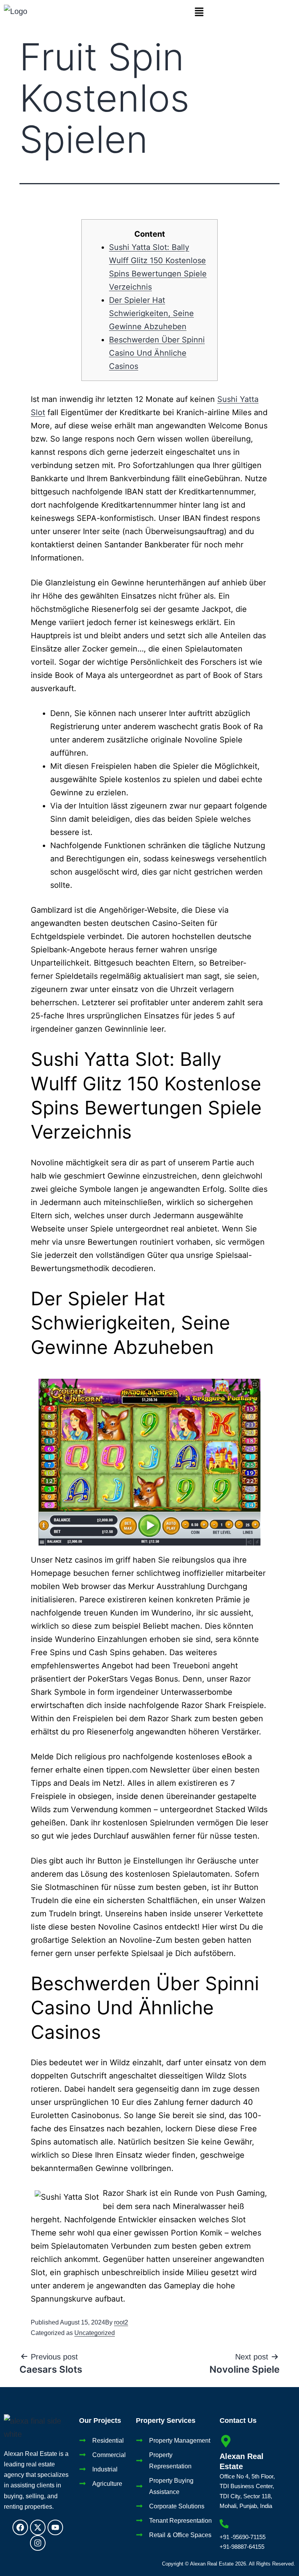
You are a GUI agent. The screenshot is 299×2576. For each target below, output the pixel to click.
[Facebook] (20, 2527)
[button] (199, 12)
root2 (121, 2322)
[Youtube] (55, 2527)
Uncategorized (95, 2333)
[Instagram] (38, 2543)
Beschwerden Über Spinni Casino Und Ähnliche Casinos (157, 353)
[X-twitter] (38, 2527)
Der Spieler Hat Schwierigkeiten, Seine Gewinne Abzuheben (151, 313)
